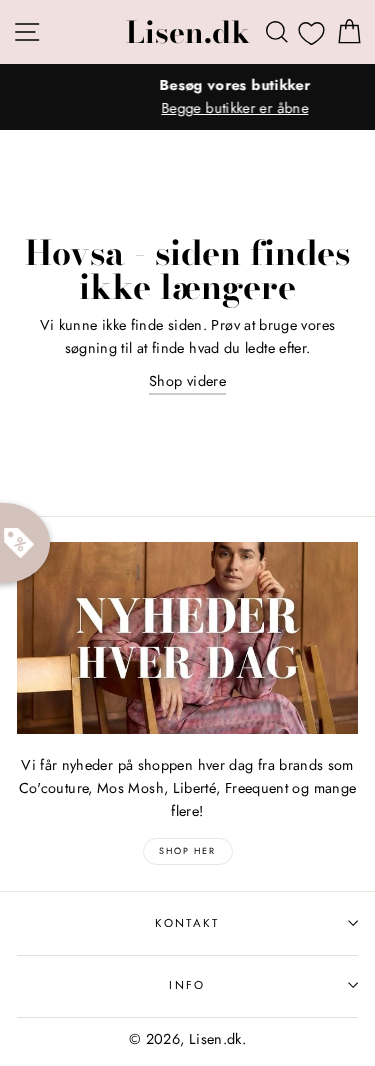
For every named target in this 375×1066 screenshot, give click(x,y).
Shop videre (187, 381)
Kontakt (187, 923)
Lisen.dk (188, 32)
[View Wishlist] (311, 33)
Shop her (187, 850)
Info (187, 985)
